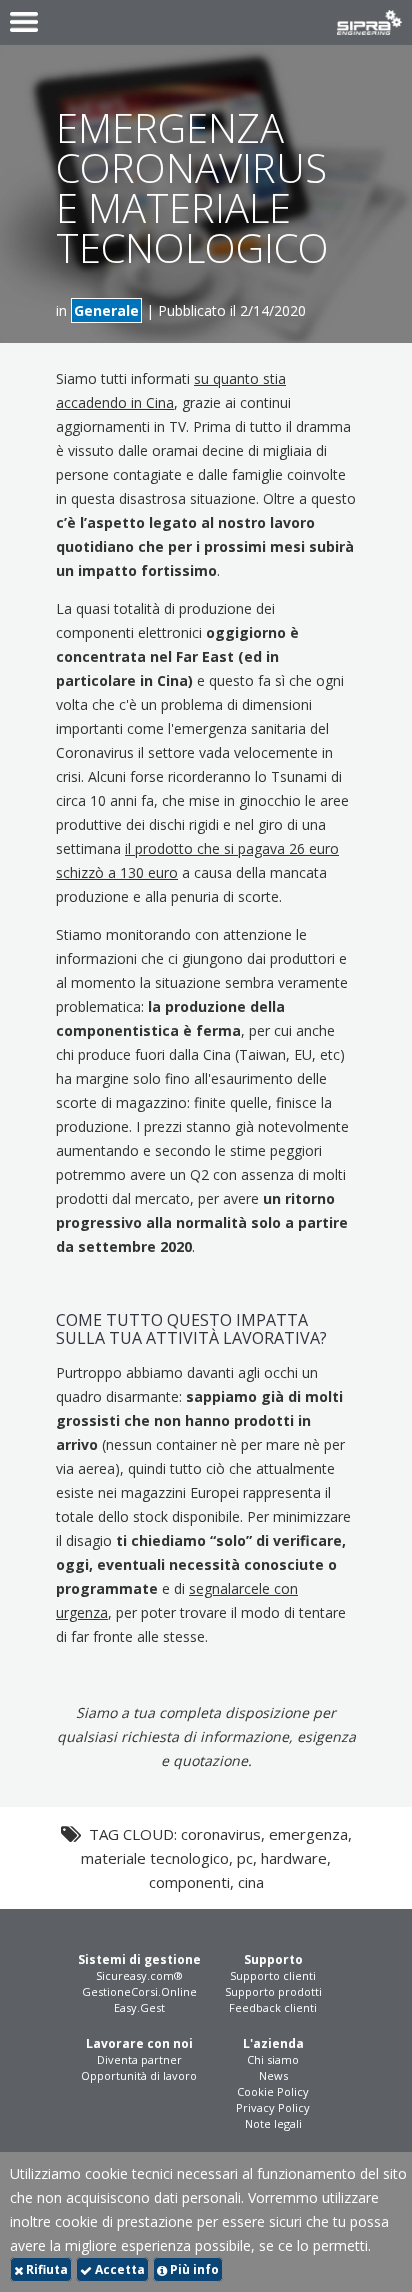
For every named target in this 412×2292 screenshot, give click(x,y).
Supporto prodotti (273, 1991)
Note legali (273, 2123)
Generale (106, 310)
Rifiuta (45, 2269)
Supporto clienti (273, 1975)
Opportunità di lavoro (139, 2075)
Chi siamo (273, 2059)
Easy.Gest (139, 2007)
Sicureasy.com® (139, 1975)
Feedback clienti (273, 2007)
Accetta (118, 2269)
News (273, 2075)
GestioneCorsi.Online (139, 1991)
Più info (193, 2269)
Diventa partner (139, 2059)
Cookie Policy (273, 2091)
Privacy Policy (273, 2107)
